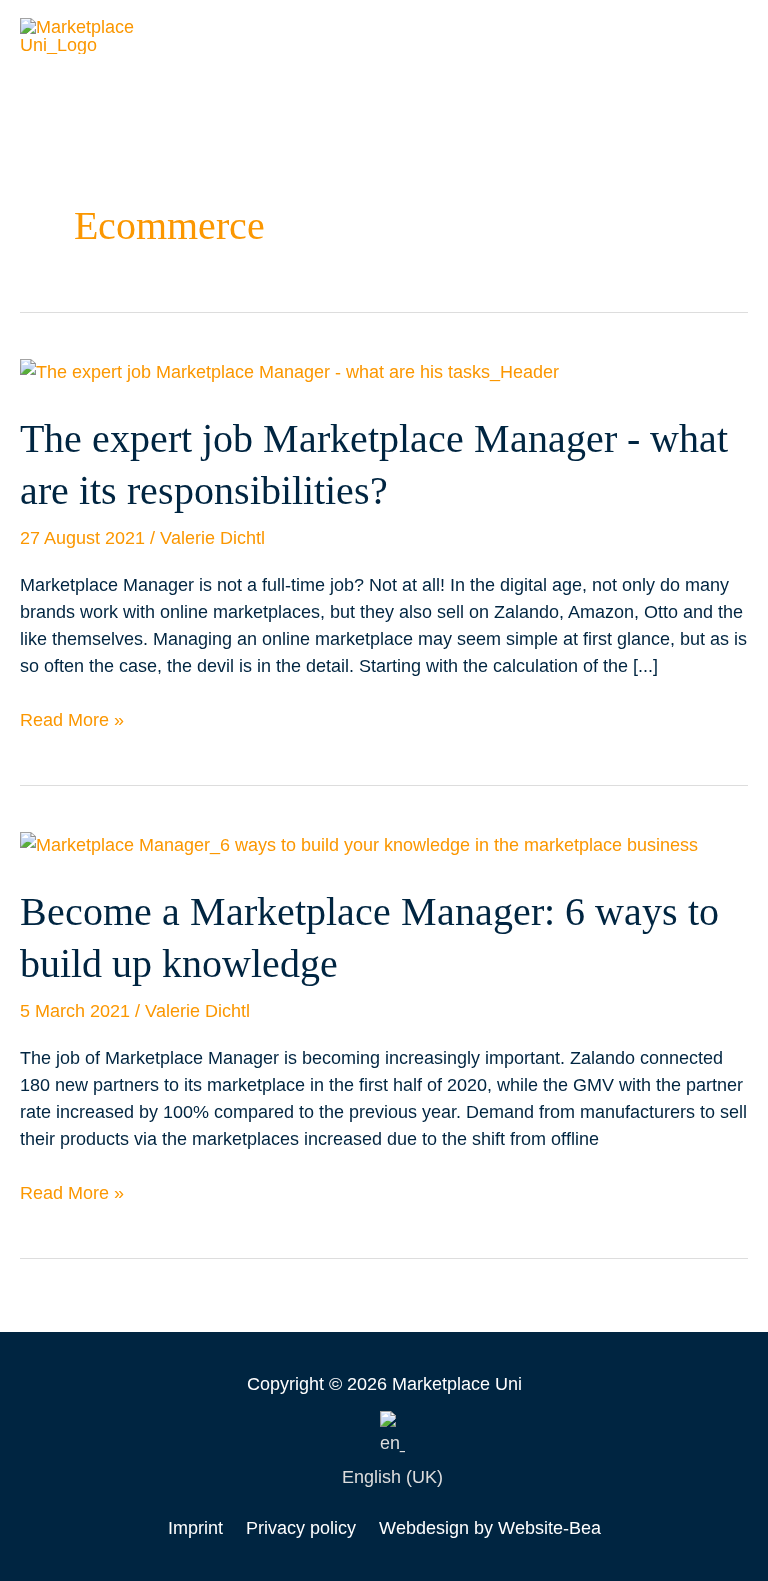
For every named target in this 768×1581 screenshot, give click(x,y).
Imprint (195, 1528)
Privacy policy (301, 1528)
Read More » (72, 718)
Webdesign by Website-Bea (490, 1528)
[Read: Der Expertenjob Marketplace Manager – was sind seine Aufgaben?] (289, 371)
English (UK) (392, 1476)
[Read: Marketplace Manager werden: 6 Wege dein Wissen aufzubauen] (359, 844)
